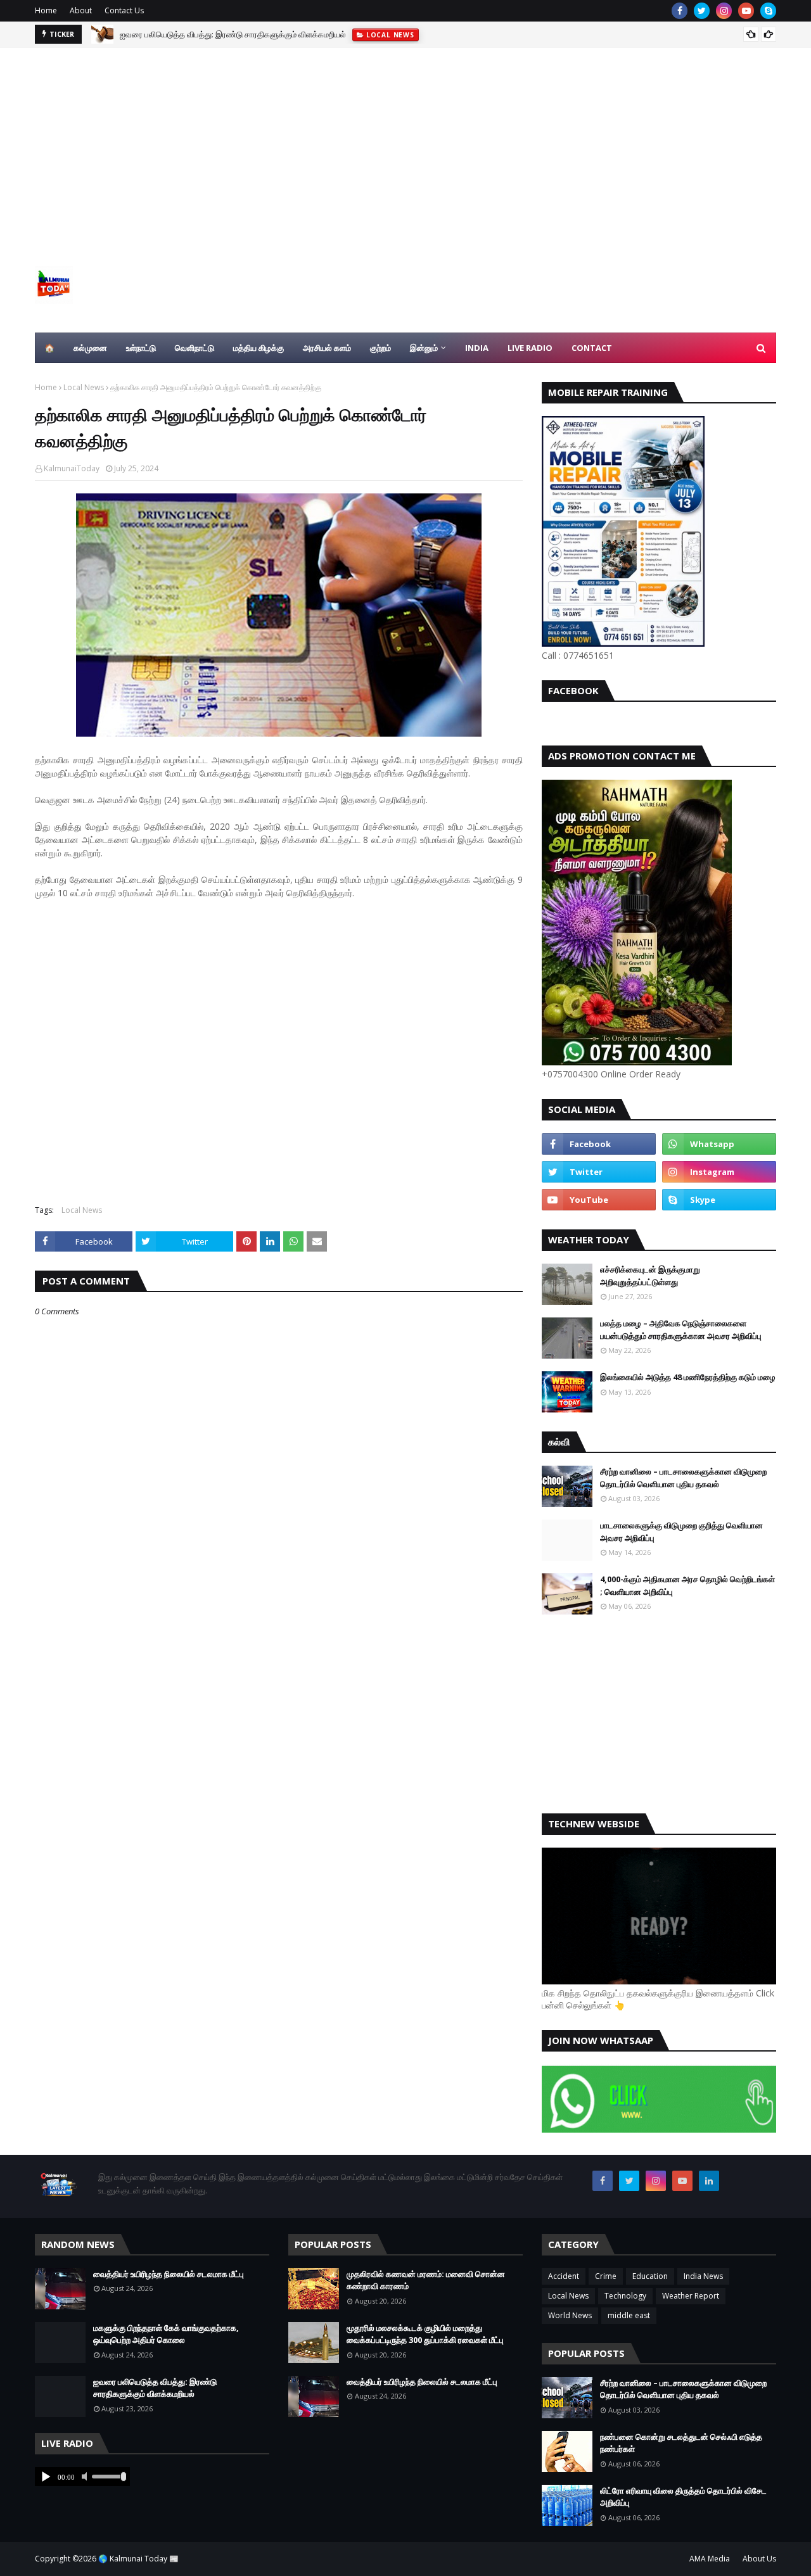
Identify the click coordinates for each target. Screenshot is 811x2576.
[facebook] (680, 11)
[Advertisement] (405, 143)
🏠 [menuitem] (49, 348)
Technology (625, 2296)
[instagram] (724, 11)
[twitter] (702, 11)
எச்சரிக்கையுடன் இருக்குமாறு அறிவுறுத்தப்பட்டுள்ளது (650, 1276)
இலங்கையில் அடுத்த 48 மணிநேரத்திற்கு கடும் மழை (688, 1377)
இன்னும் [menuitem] (424, 348)
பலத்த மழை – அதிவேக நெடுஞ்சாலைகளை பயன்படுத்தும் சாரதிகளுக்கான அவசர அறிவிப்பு (681, 1329)
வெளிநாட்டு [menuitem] (195, 348)
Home (46, 10)
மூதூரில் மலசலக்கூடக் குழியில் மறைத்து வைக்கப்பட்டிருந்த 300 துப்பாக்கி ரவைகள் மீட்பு (267, 34)
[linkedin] (709, 2181)
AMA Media (710, 2559)
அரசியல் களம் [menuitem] (327, 348)
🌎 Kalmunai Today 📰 (138, 2559)
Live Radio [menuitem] (530, 348)
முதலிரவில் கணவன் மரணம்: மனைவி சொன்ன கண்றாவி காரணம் (426, 2280)
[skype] (768, 11)
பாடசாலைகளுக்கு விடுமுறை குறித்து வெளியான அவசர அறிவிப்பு (681, 1532)
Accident (564, 2276)
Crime (606, 2276)
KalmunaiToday (72, 468)
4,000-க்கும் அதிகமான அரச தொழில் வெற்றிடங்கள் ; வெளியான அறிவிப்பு (687, 1585)
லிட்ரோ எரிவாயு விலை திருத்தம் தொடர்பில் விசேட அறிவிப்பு (683, 2497)
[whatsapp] (719, 1144)
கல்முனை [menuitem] (90, 348)
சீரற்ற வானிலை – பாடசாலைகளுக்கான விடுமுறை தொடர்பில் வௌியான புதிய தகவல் (683, 1478)
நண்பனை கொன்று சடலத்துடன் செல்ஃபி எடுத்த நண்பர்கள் (681, 2443)
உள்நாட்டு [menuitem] (141, 348)
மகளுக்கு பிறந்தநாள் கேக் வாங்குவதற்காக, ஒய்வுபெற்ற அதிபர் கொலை (166, 2334)
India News (703, 2276)
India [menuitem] (477, 348)
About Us (759, 2559)
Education (650, 2276)
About (81, 10)
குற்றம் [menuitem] (380, 348)
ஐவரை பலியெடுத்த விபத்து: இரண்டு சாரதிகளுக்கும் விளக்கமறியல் (155, 2388)
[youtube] (746, 11)
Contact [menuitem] (592, 348)
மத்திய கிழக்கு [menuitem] (259, 348)
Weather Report (691, 2296)
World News (570, 2315)
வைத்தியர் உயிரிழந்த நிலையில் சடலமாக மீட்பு (169, 2274)
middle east (629, 2315)
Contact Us (124, 10)
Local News (84, 387)
